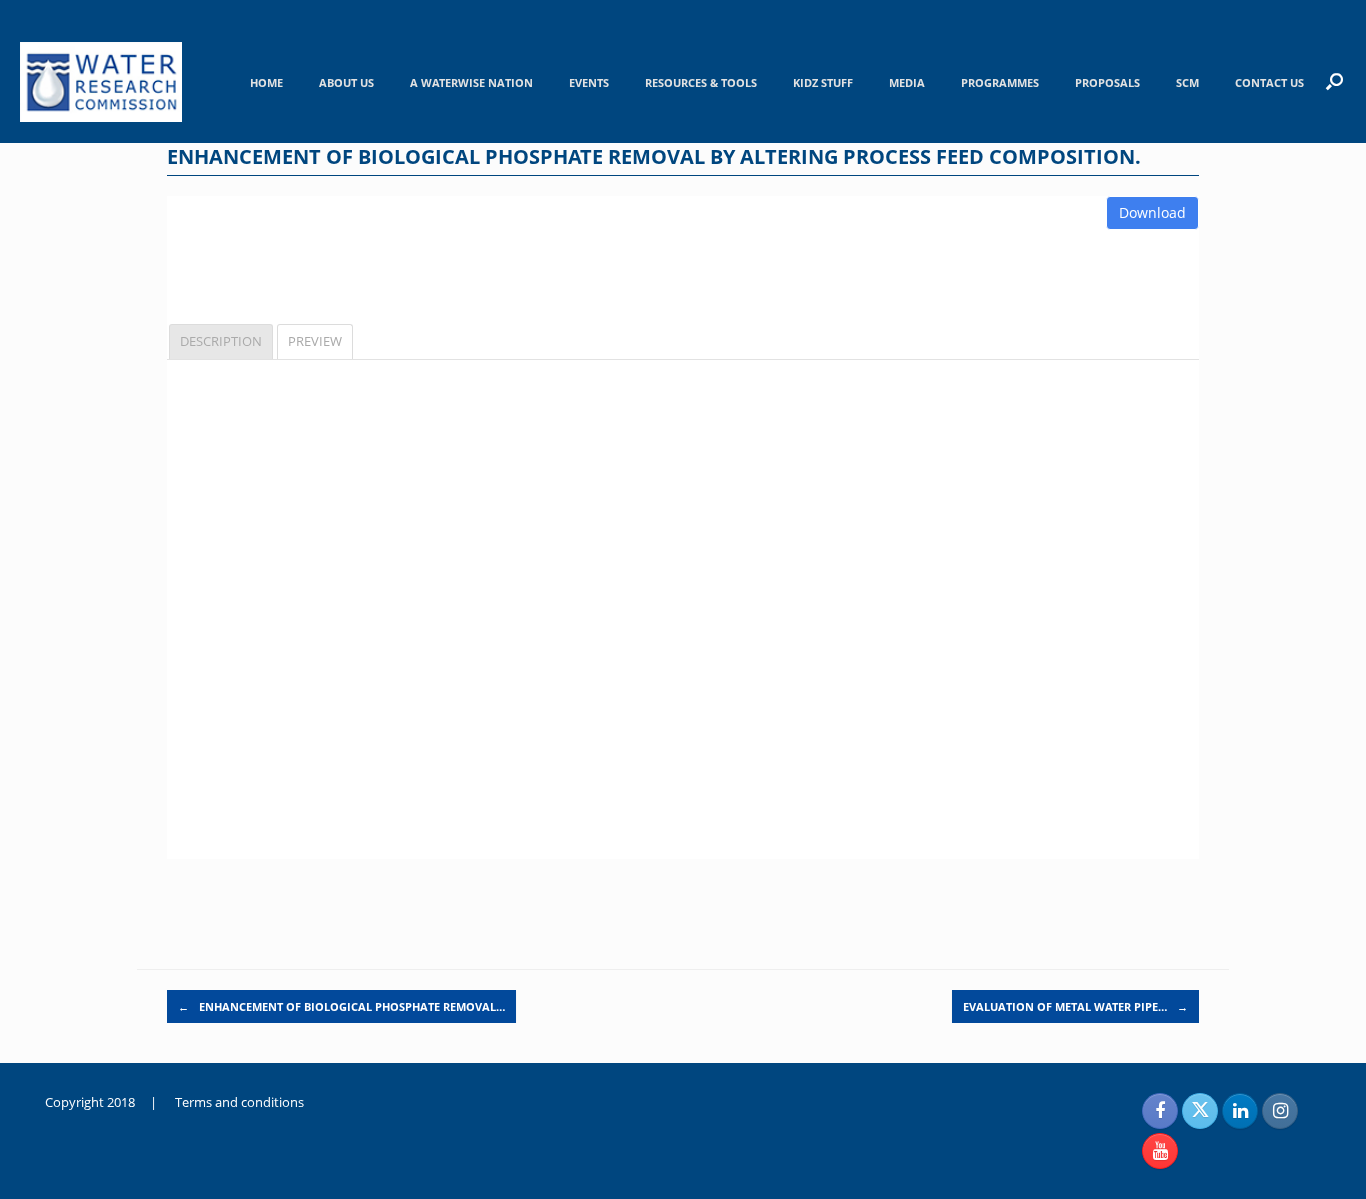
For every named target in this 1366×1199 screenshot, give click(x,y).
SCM (1187, 82)
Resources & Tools (701, 82)
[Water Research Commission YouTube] (1160, 1151)
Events (589, 82)
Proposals (1107, 82)
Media (907, 82)
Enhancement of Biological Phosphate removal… (341, 1006)
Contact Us (1269, 82)
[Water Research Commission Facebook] (1160, 1111)
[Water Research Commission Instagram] (1280, 1111)
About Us (346, 82)
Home (266, 82)
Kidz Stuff (823, 82)
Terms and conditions (239, 1102)
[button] (1334, 81)
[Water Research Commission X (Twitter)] (1200, 1111)
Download (1152, 212)
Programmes (1000, 82)
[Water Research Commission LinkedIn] (1240, 1111)
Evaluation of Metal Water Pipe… (1075, 1006)
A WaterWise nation (471, 82)
